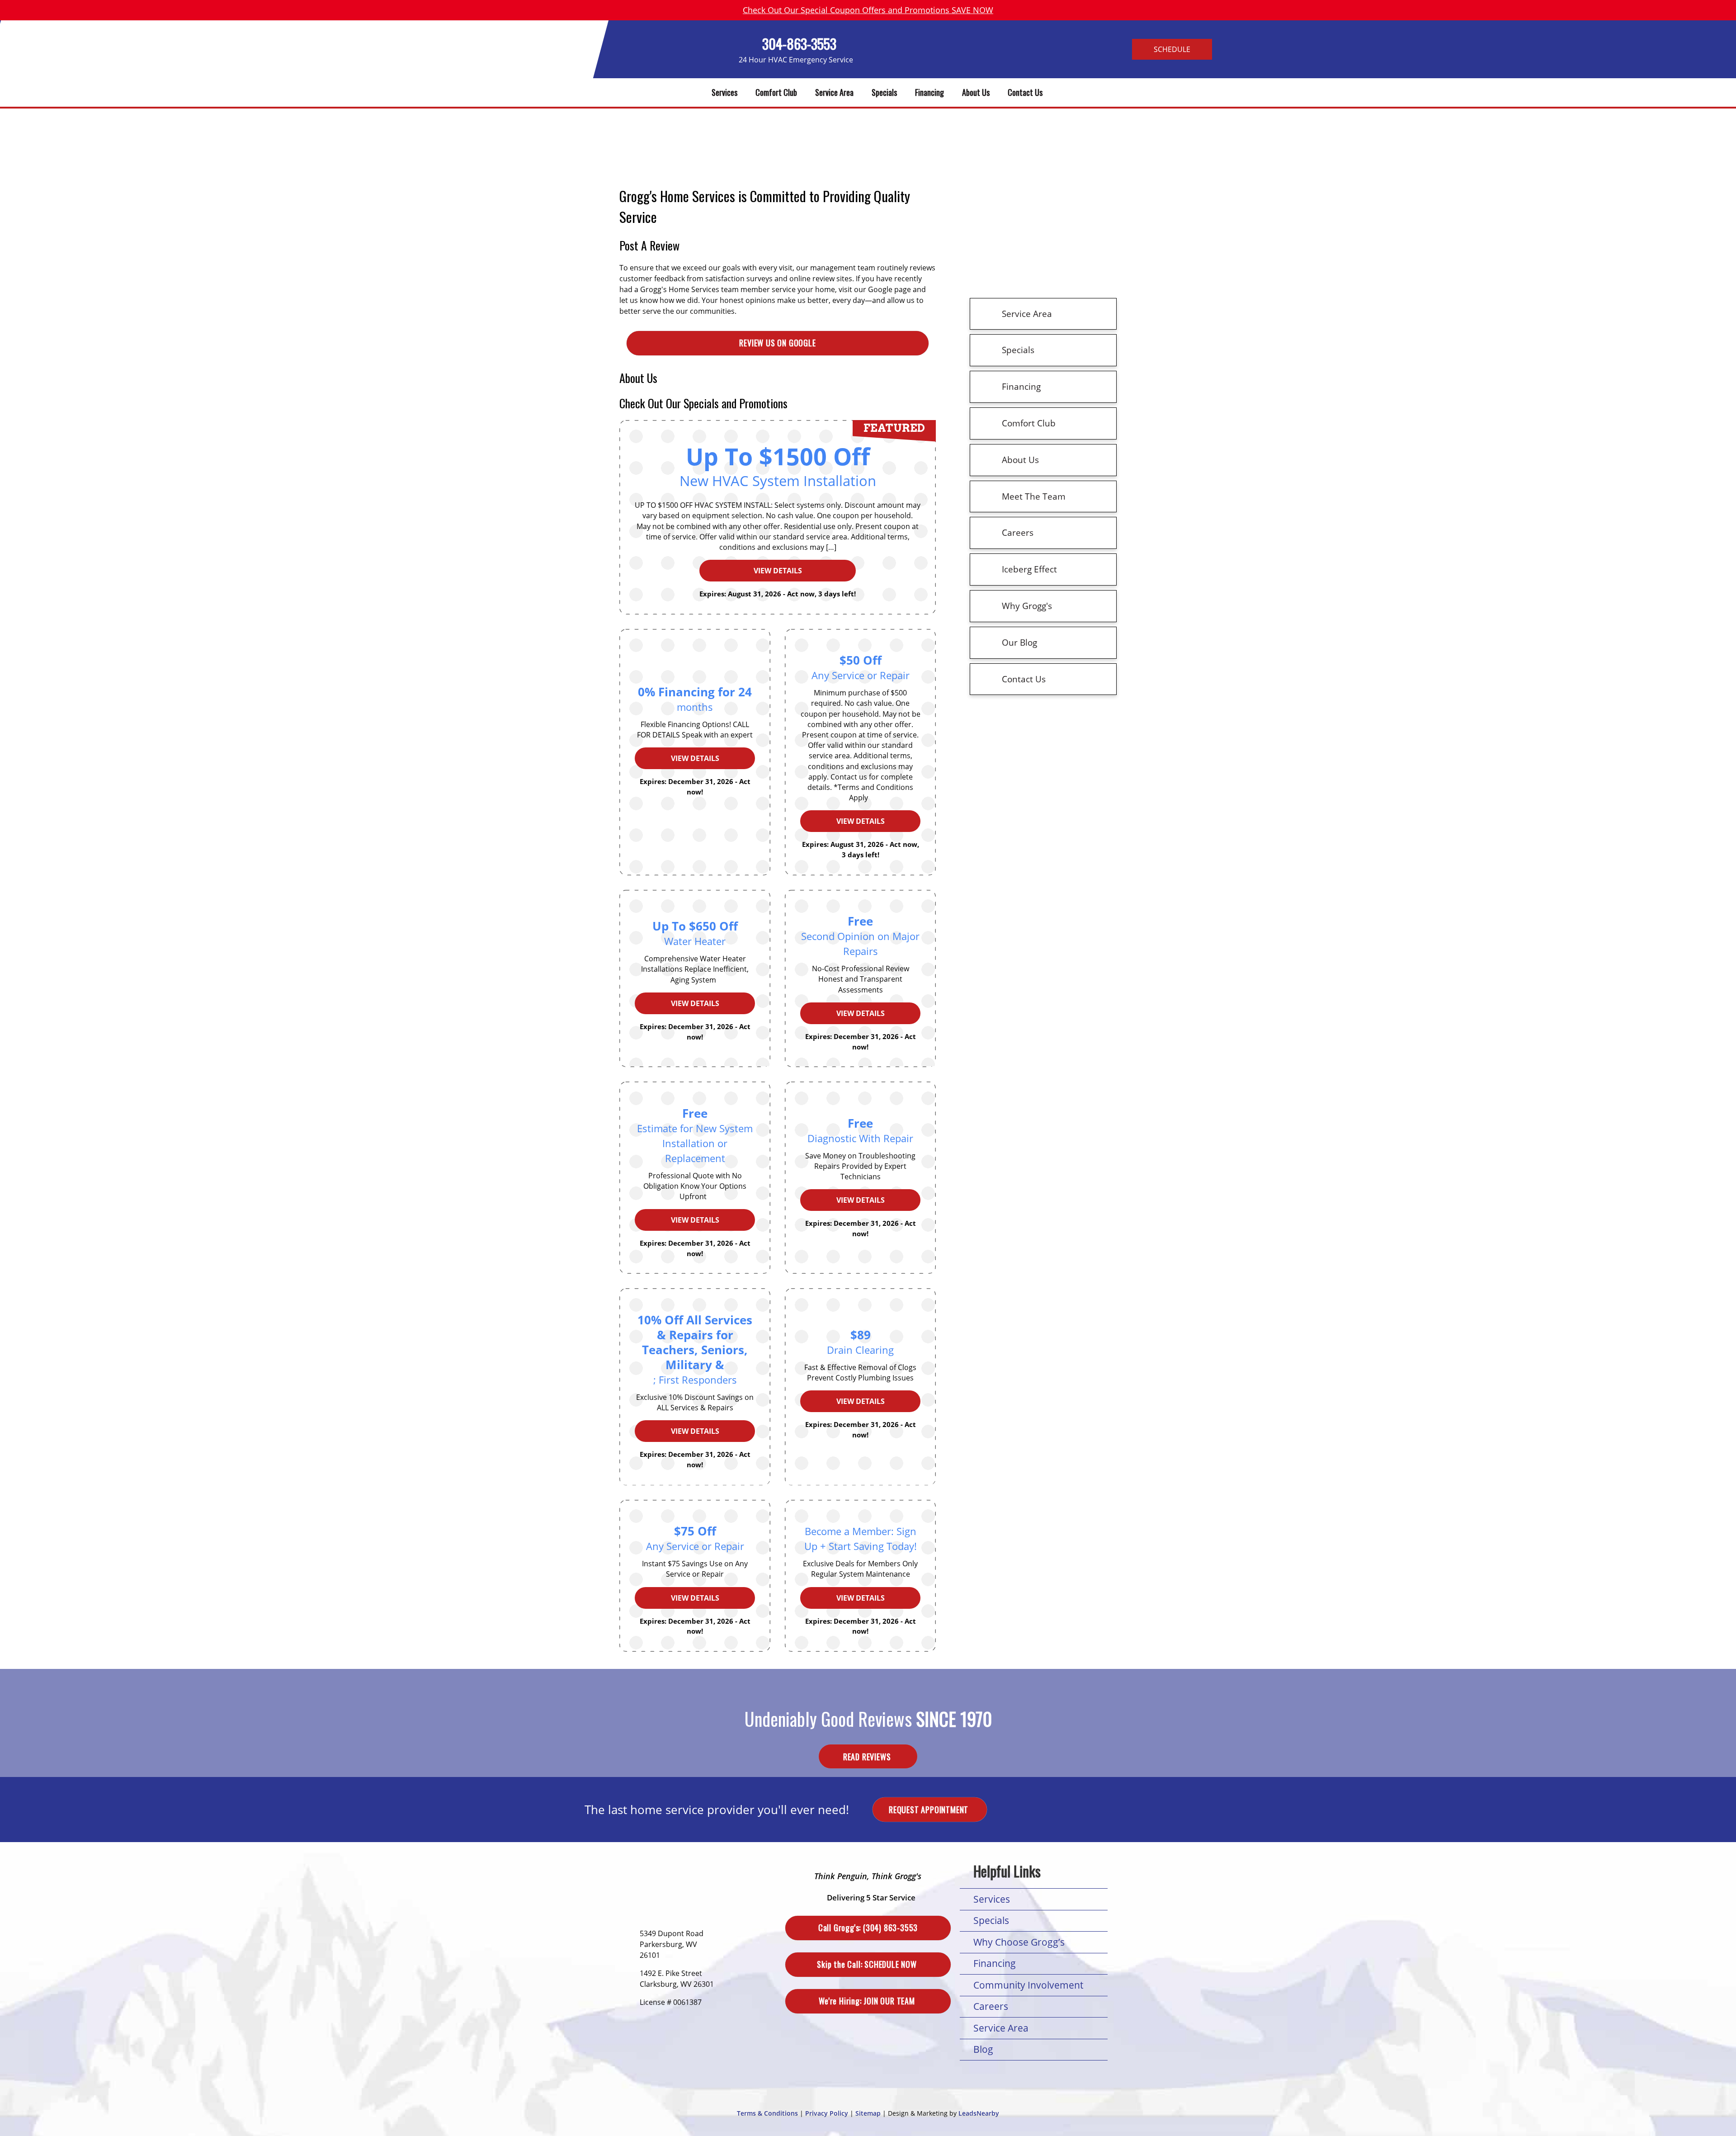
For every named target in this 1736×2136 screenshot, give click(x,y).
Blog (983, 2049)
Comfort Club (776, 92)
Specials (884, 92)
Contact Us (1025, 92)
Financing (929, 92)
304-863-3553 (799, 44)
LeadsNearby (979, 2113)
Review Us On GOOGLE (777, 343)
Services (724, 92)
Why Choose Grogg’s (1019, 1942)
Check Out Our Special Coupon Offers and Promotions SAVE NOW (868, 10)
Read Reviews (868, 1756)
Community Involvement (1028, 1985)
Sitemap (868, 2113)
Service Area (834, 92)
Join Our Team (868, 2001)
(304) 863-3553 (868, 1928)
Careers (991, 2006)
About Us (976, 92)
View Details (695, 758)
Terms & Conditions (767, 2113)
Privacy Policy (827, 2113)
